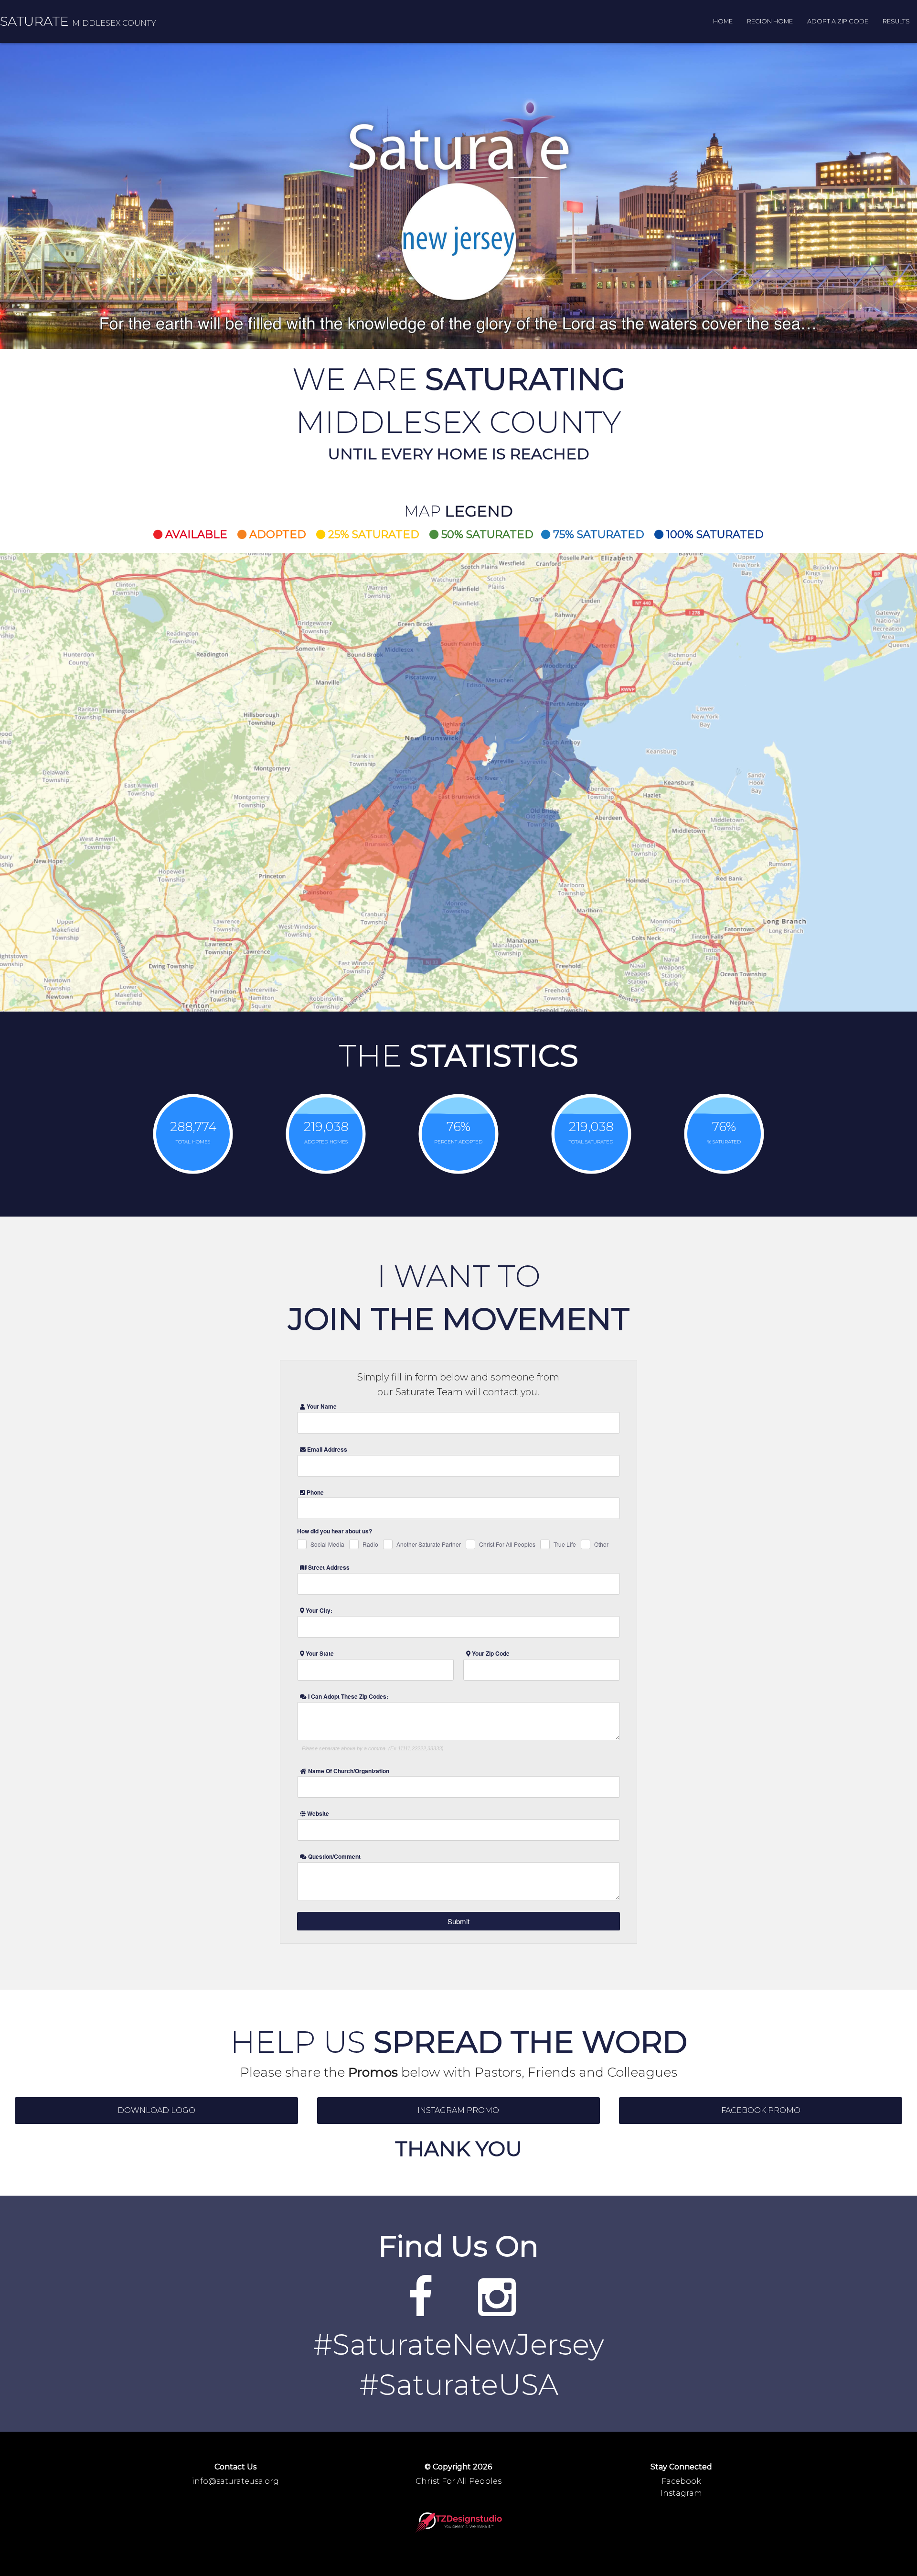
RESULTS (896, 21)
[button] (156, 2111)
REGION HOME (770, 21)
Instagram (681, 2493)
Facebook (681, 2481)
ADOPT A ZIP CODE (838, 21)
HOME (723, 21)
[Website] (420, 2310)
